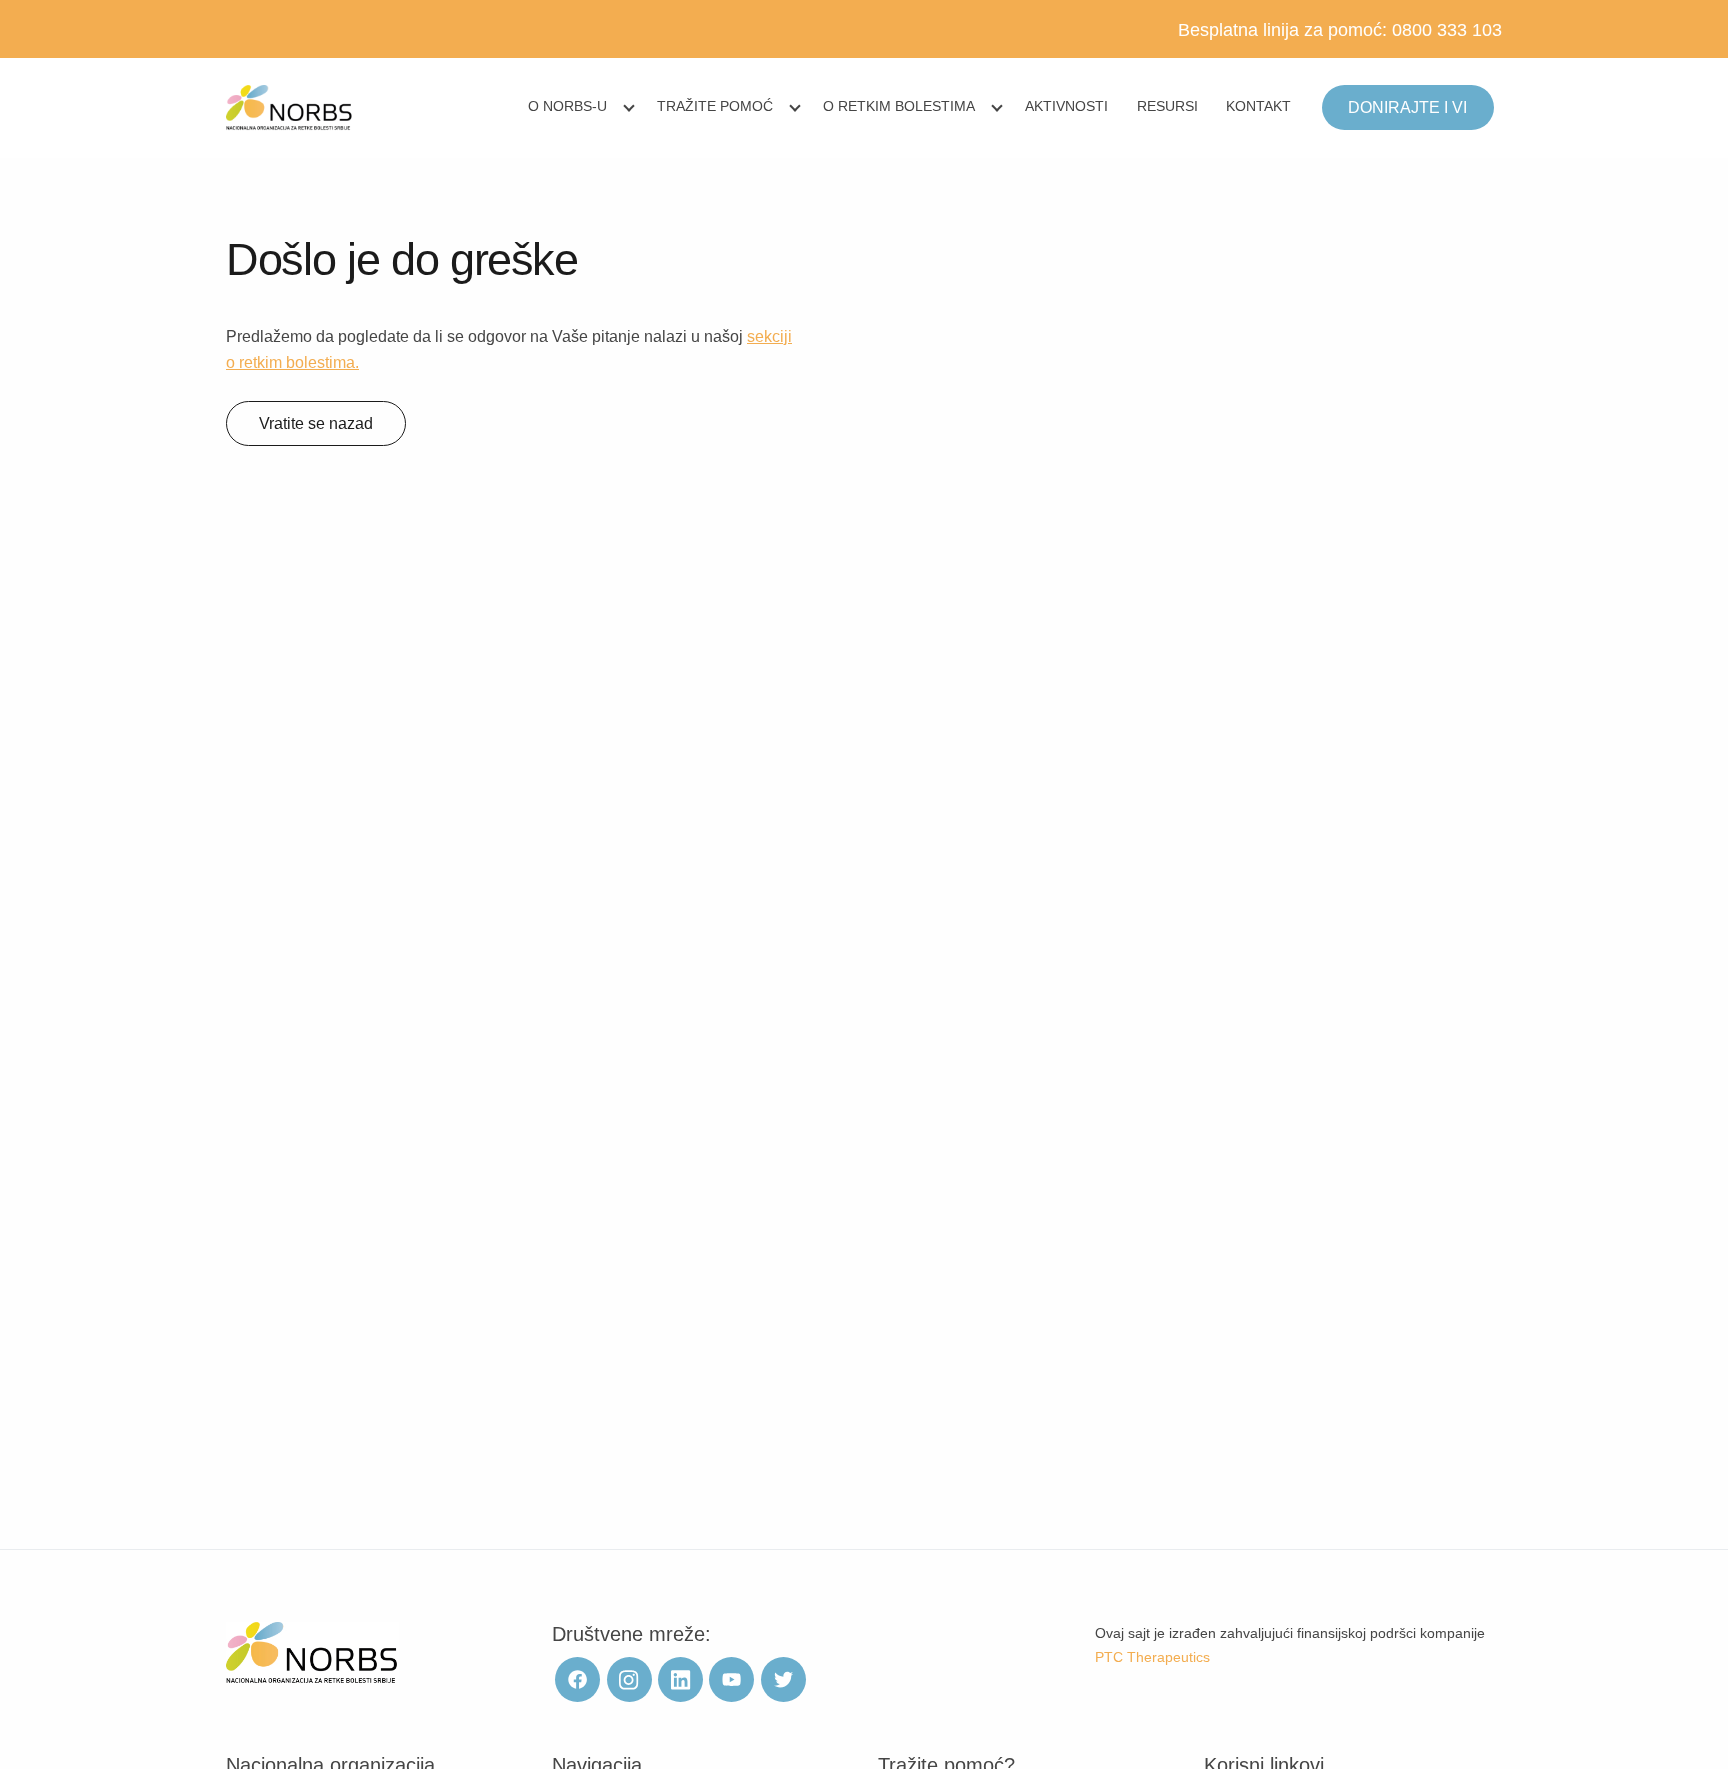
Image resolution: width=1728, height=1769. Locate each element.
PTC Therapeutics (1152, 1657)
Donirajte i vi (1407, 107)
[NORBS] (289, 108)
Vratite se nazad (316, 423)
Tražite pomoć (715, 106)
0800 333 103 (1447, 30)
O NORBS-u (567, 106)
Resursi (1167, 106)
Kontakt (1258, 106)
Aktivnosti (1066, 106)
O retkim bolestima (899, 106)
